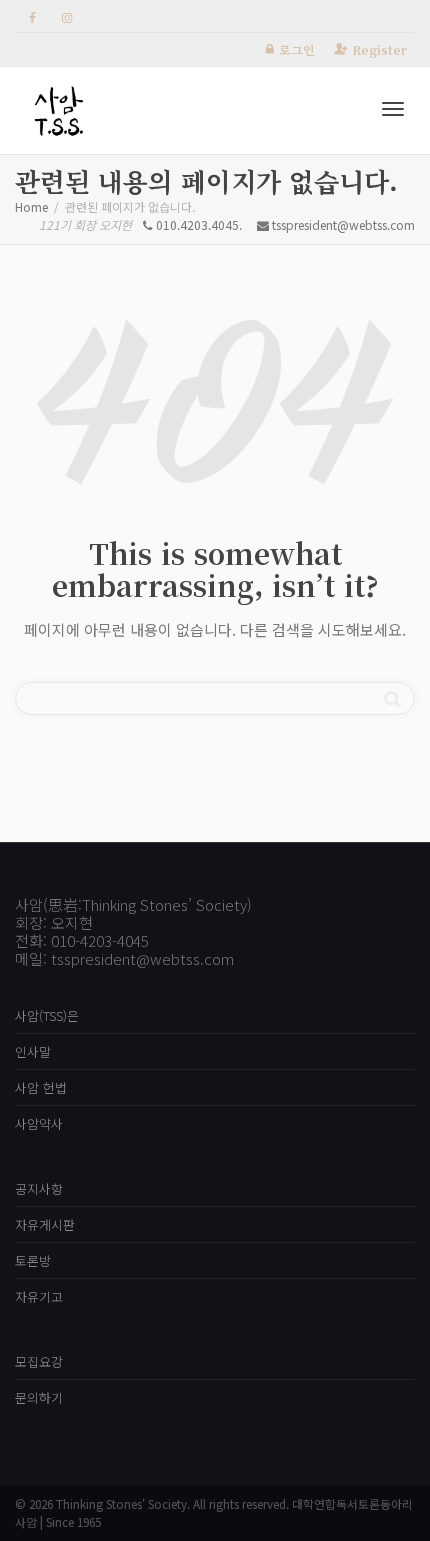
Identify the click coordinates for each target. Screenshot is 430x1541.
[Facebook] (32, 16)
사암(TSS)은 (47, 1015)
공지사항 (39, 1188)
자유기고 (39, 1296)
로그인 (297, 49)
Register (379, 49)
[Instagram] (66, 16)
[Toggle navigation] (393, 109)
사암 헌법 (41, 1087)
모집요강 (39, 1361)
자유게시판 (45, 1224)
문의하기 (39, 1397)
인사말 (33, 1051)
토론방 (33, 1260)
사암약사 (39, 1123)
